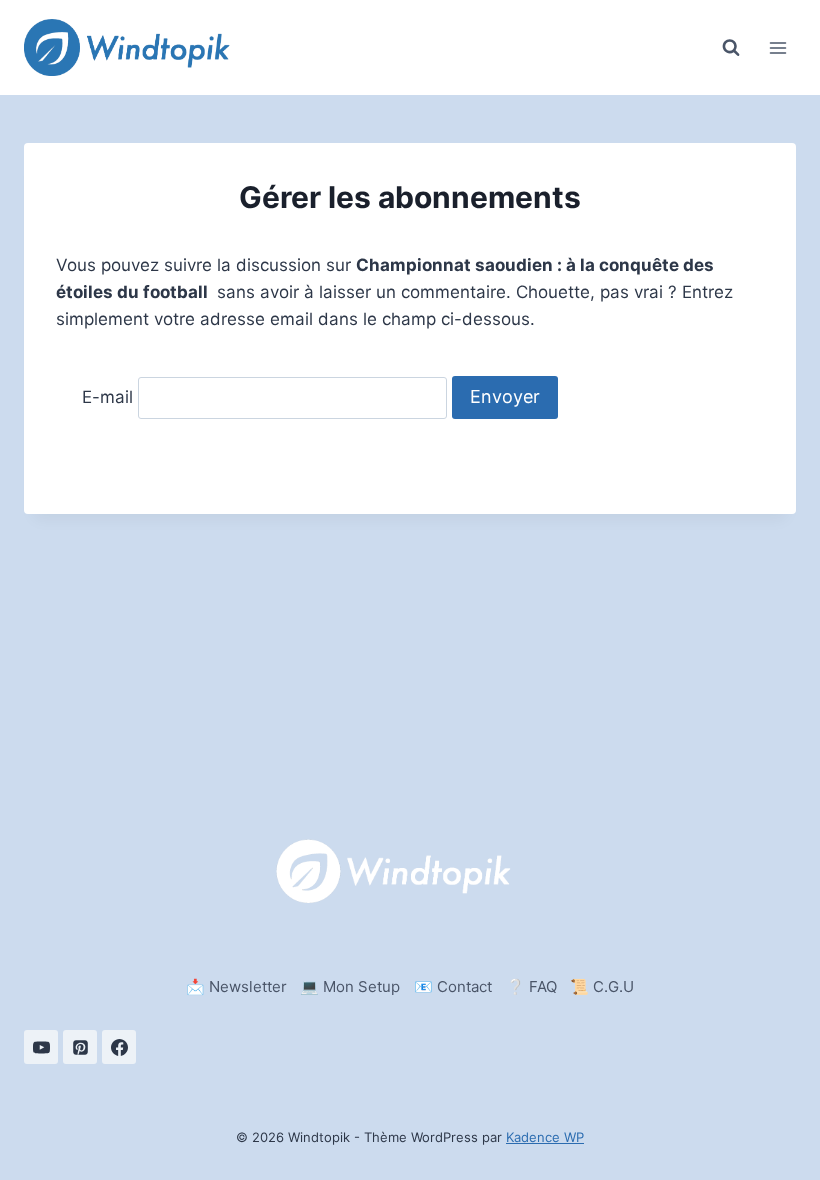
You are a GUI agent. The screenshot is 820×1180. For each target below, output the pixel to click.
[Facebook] (119, 1047)
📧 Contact (453, 986)
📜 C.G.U (602, 986)
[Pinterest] (80, 1047)
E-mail (107, 397)
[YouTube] (41, 1047)
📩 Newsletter (236, 986)
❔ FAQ (531, 986)
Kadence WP (545, 1137)
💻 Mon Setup (350, 986)
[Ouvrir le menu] (777, 47)
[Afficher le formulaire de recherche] (731, 48)
